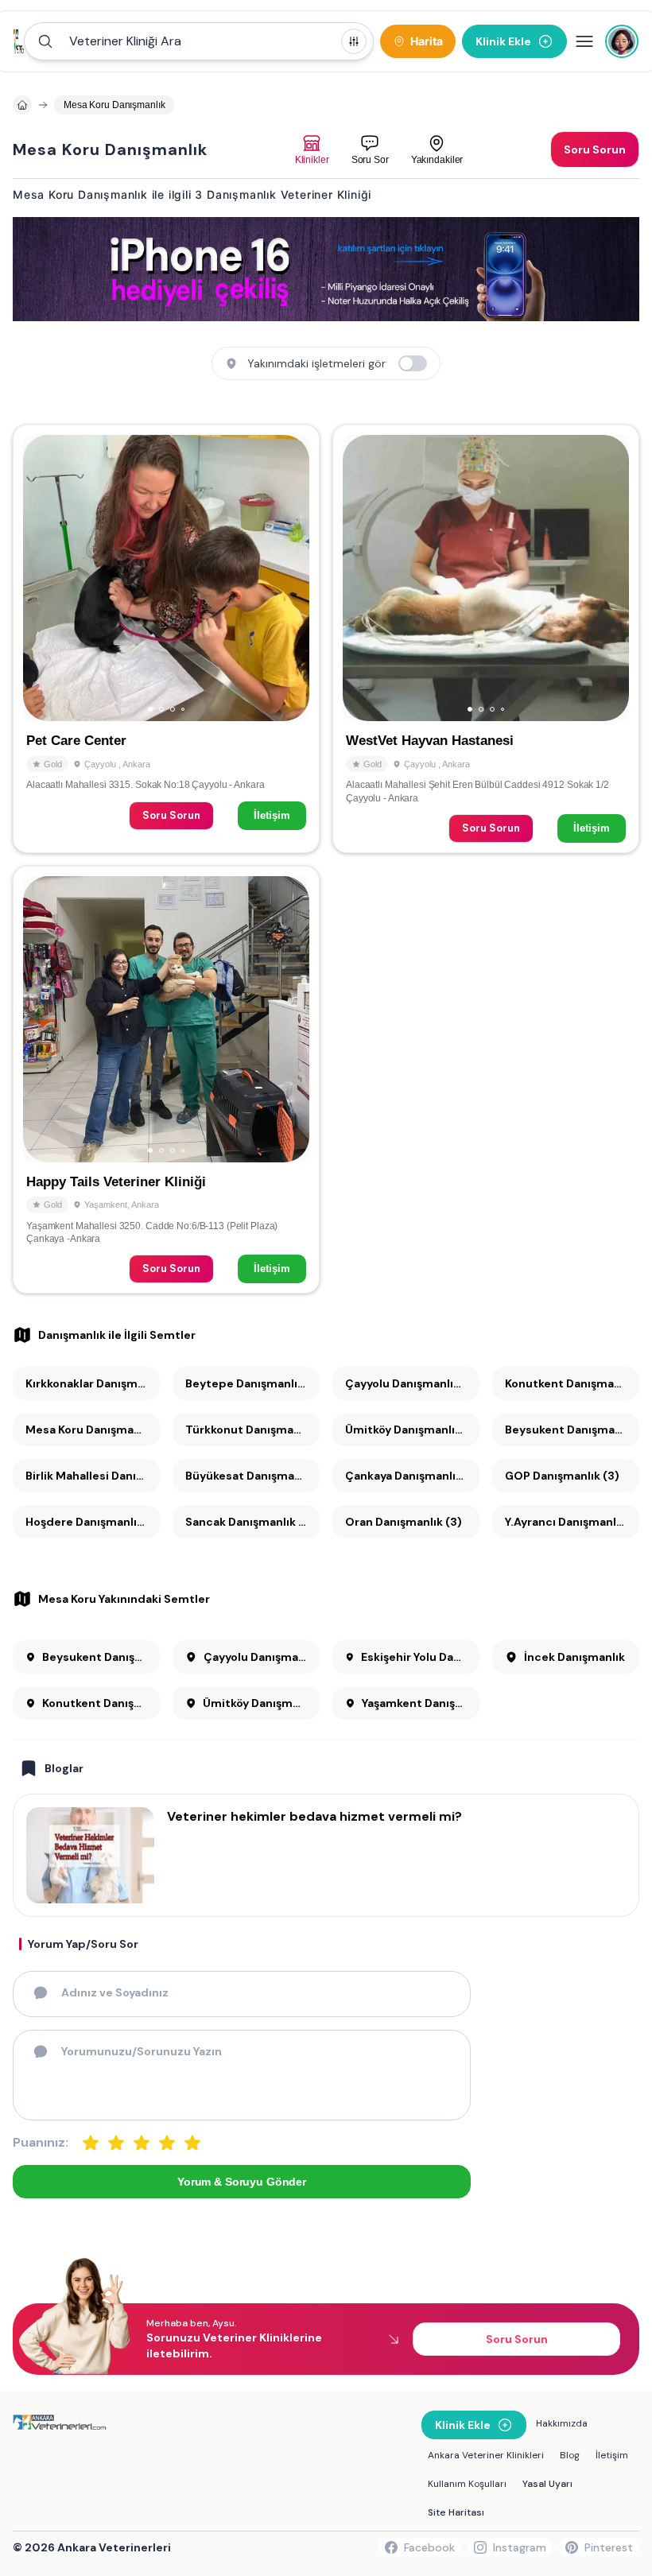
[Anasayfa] (22, 105)
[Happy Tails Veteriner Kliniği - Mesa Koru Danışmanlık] (166, 1080)
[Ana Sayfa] (19, 41)
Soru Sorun (171, 815)
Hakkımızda (562, 2423)
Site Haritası (456, 2512)
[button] (199, 41)
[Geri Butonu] (290, 578)
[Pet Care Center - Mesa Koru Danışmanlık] (166, 638)
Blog (570, 2455)
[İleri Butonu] (42, 578)
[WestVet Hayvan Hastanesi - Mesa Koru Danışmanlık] (486, 638)
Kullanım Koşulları (467, 2484)
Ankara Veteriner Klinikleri (486, 2455)
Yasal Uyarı (547, 2484)
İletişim (272, 815)
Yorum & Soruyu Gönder (242, 2182)
